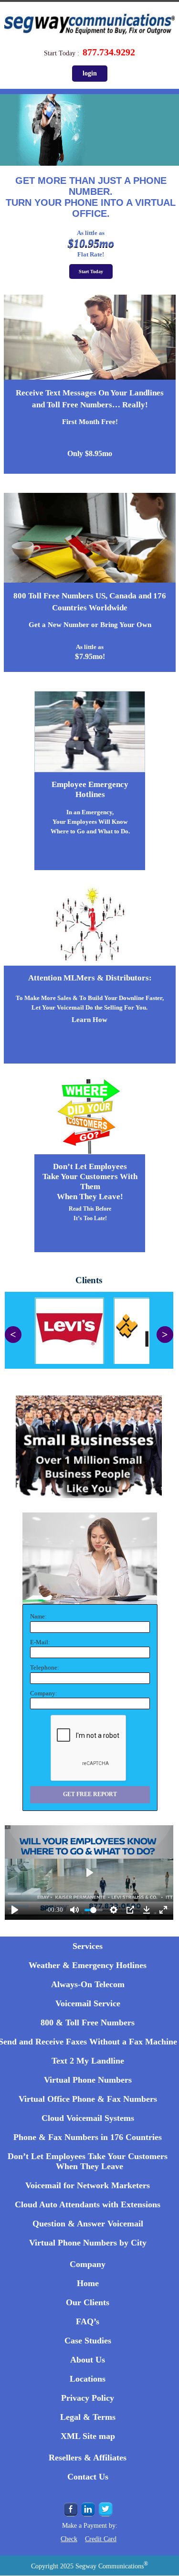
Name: (38, 1616)
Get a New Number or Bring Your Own (90, 625)
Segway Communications (112, 2566)
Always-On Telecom (88, 1984)
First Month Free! (90, 422)
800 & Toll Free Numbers (88, 2022)
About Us (88, 2360)
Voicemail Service (88, 2003)
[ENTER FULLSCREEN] (163, 1910)
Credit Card (101, 2539)
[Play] (15, 1910)
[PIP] (130, 1910)
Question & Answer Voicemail (88, 2224)
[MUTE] (74, 1910)
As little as (90, 647)
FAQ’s (88, 2321)
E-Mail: (40, 1642)
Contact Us (88, 2477)
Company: (44, 1693)
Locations (88, 2379)
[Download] (147, 1910)
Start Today (91, 271)
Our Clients (88, 2302)
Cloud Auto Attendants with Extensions (88, 2204)
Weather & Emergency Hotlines (88, 1965)
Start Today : (62, 53)
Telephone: (45, 1667)
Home (88, 2283)
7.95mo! (90, 656)
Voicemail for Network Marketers (88, 2185)
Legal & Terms (88, 2417)
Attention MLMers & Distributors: (90, 978)
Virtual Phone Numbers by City (88, 2243)
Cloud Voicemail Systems (88, 2118)
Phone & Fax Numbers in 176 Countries (88, 2137)
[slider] (84, 1894)
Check (69, 2539)
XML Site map (88, 2436)
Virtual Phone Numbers (88, 2080)
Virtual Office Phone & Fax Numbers (88, 2099)
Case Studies (88, 2341)
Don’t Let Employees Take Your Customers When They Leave (88, 2161)
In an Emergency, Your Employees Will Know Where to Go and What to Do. (90, 822)
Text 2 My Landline (88, 2061)
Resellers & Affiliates (88, 2458)
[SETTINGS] (114, 1910)
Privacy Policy (88, 2398)
